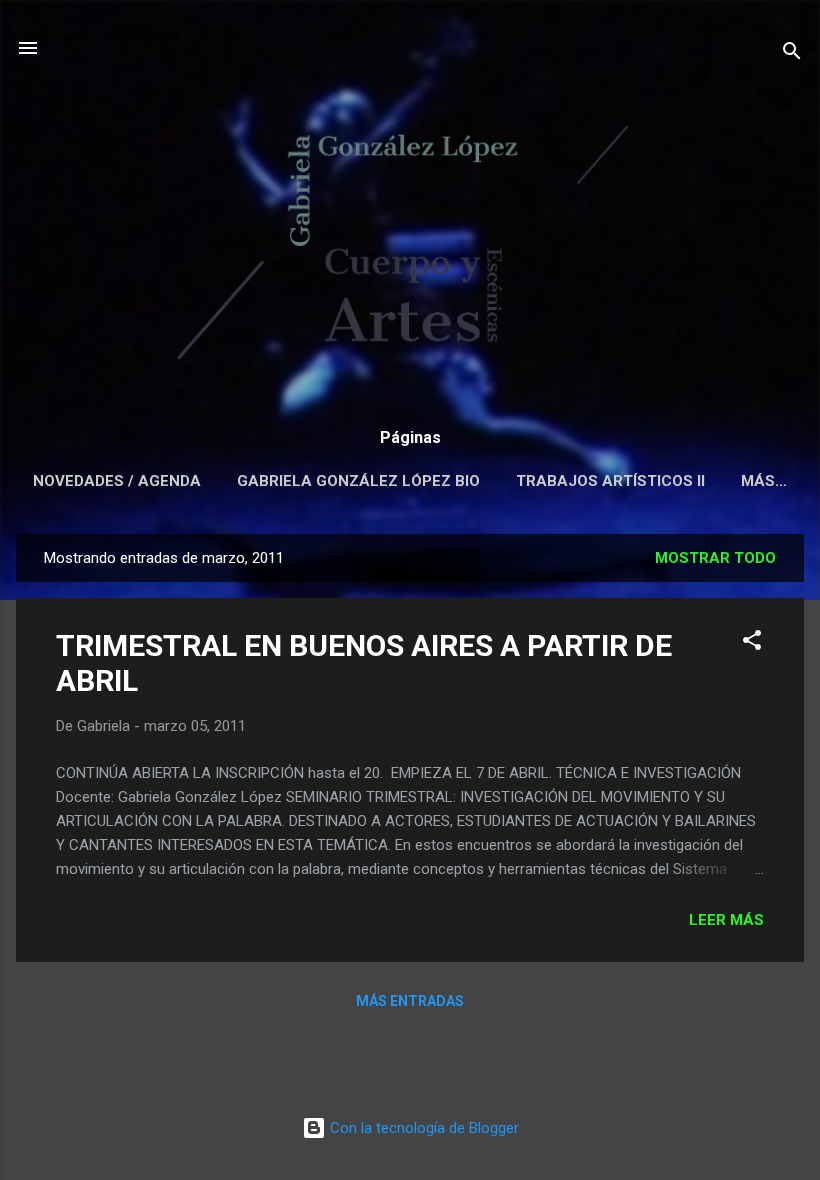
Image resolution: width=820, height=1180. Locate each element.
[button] (752, 643)
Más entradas (410, 1001)
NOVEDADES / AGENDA (117, 481)
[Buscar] (792, 54)
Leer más (726, 920)
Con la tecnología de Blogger (422, 1128)
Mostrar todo (715, 558)
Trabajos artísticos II (610, 481)
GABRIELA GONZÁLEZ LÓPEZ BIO (358, 481)
